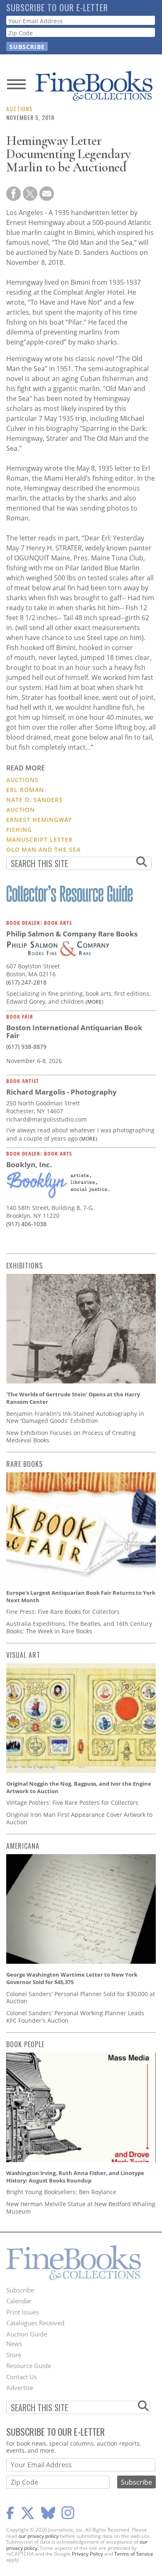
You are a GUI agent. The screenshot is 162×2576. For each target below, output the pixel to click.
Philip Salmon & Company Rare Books (72, 934)
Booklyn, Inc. (29, 1165)
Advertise (20, 2388)
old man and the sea (43, 849)
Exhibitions (25, 1266)
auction (21, 810)
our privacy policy (38, 2536)
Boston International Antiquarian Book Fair (74, 1032)
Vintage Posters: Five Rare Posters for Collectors (72, 1802)
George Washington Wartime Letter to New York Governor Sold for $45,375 (72, 1978)
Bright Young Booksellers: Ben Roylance (61, 2192)
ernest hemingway (39, 820)
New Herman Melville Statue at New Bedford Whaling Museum (81, 2208)
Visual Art (23, 1655)
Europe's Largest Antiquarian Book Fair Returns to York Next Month (81, 1596)
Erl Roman (25, 790)
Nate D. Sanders (34, 800)
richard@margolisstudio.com (47, 1119)
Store (14, 2355)
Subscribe (20, 2290)
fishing (19, 830)
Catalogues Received (35, 2323)
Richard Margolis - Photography (61, 1092)
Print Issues (23, 2312)
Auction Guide (27, 2334)
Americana (23, 1846)
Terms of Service (134, 2554)
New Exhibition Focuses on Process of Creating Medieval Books (71, 1436)
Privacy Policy (87, 2554)
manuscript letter (39, 840)
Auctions (19, 109)
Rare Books (25, 1464)
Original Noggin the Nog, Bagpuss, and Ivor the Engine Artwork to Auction (79, 1787)
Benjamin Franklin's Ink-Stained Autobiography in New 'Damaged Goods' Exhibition (75, 1417)
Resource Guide (29, 2366)
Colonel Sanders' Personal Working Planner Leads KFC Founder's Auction (75, 2017)
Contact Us (22, 2377)
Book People (25, 2044)
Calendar (19, 2301)
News (14, 2344)
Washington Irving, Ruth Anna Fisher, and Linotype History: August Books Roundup (75, 2177)
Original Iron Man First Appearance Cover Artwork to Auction (79, 1818)
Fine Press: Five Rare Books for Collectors (63, 1612)
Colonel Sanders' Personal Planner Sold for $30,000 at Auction (81, 1998)
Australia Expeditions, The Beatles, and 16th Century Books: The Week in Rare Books (79, 1627)
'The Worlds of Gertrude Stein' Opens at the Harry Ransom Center (73, 1398)
